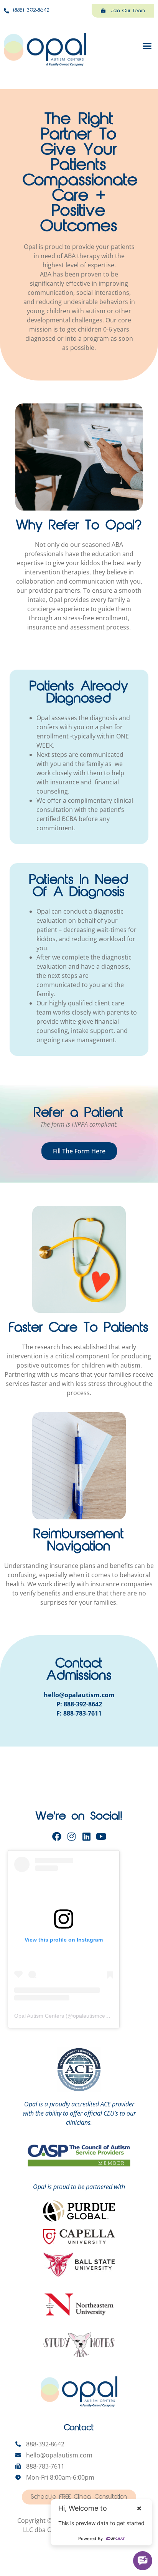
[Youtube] (101, 1836)
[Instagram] (72, 1836)
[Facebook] (57, 1836)
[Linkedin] (87, 1836)
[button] (147, 46)
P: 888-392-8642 (79, 1704)
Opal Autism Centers (39, 2016)
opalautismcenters (95, 2016)
